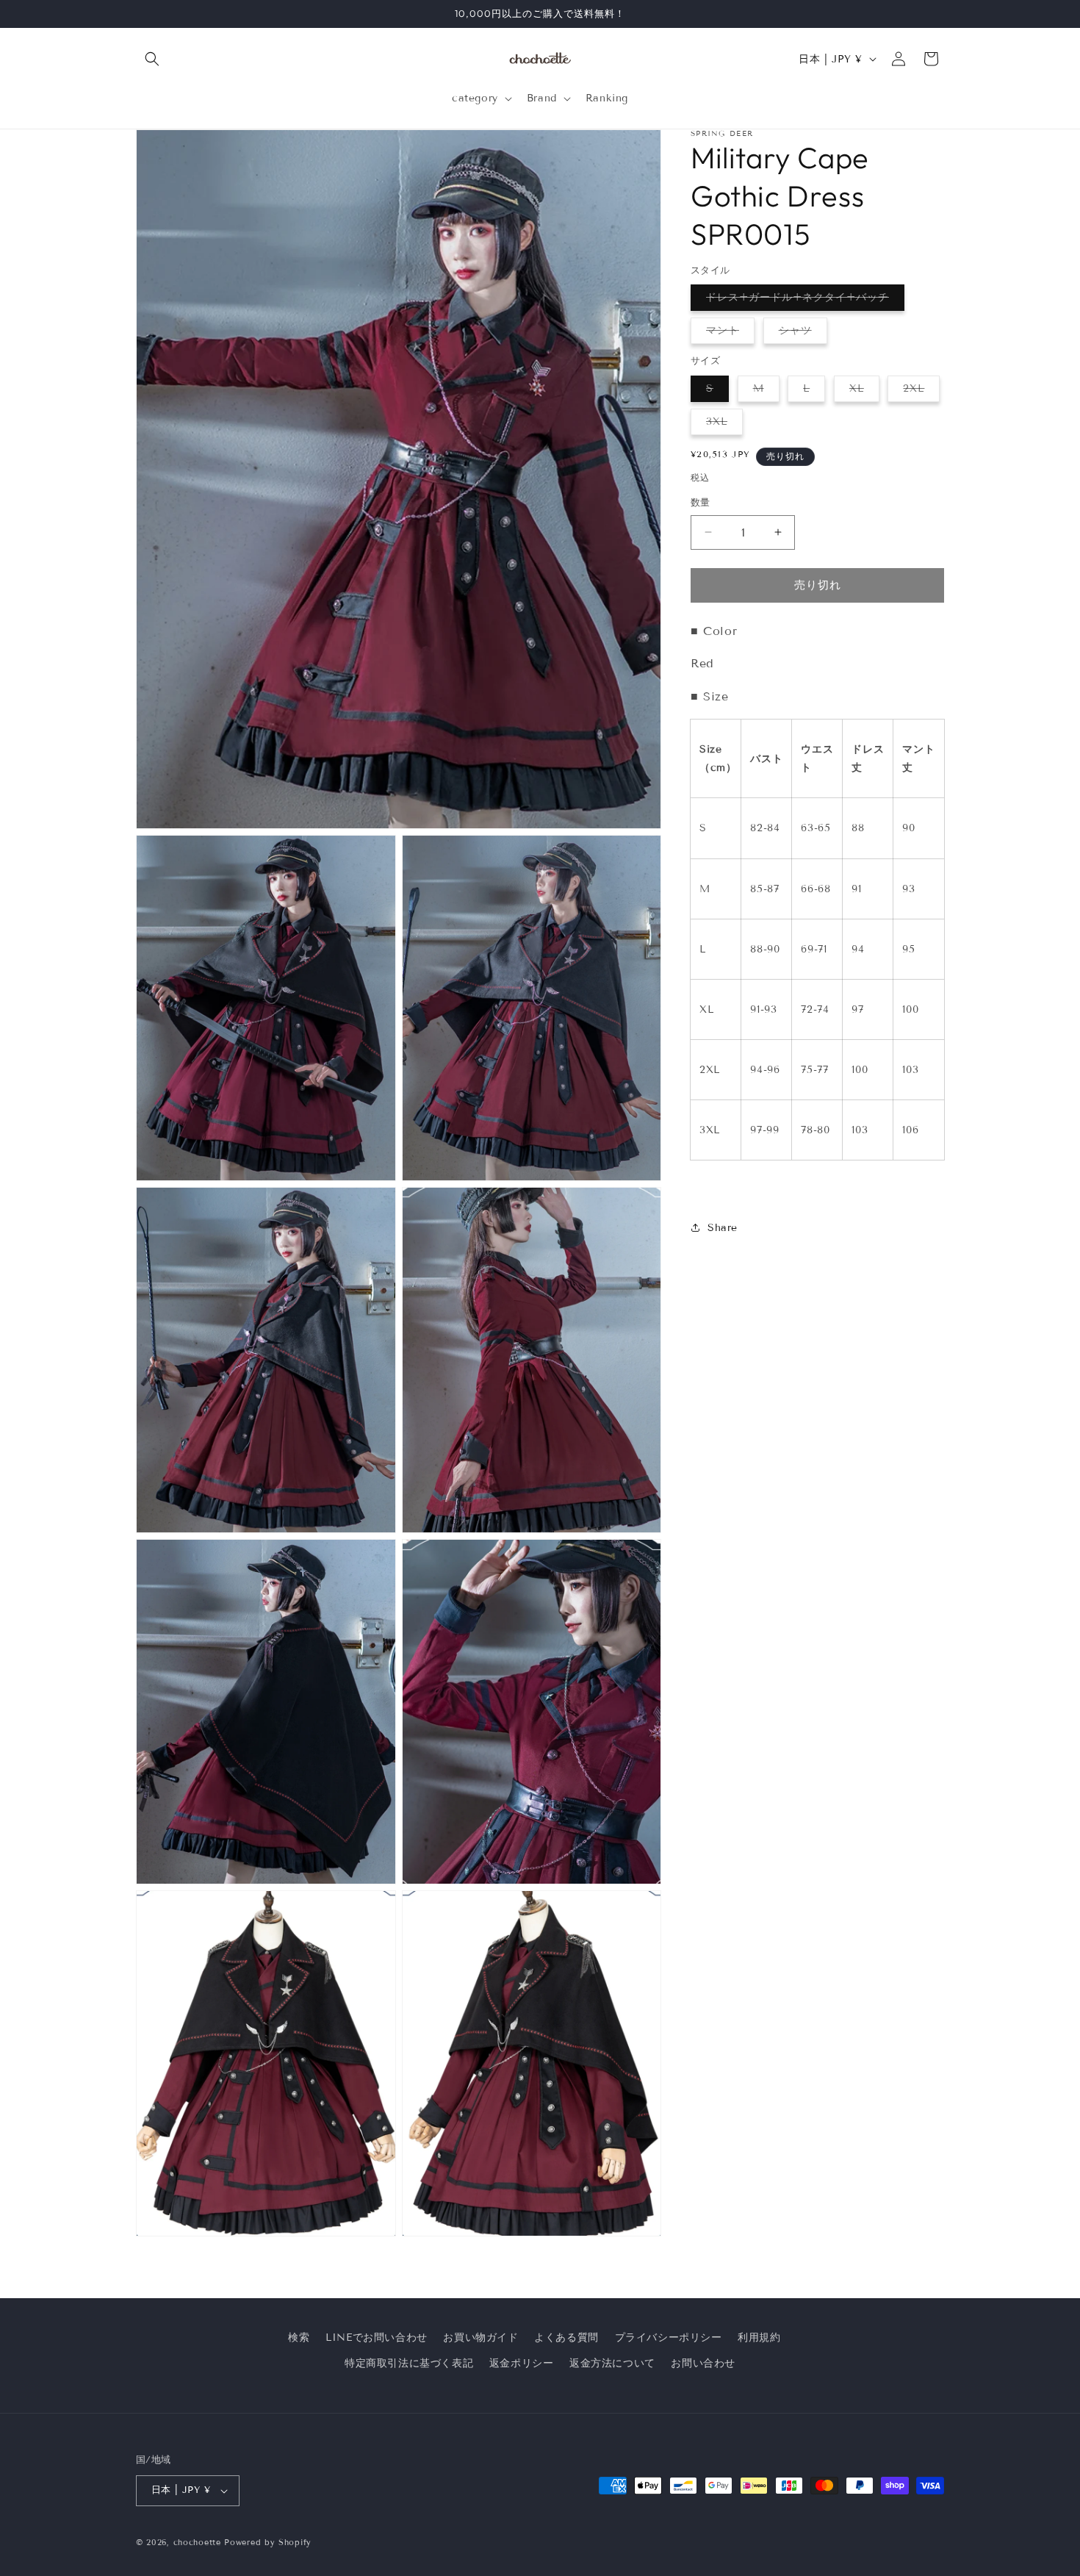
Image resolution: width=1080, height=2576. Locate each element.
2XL (919, 392)
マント (728, 334)
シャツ (800, 334)
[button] (152, 59)
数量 (701, 503)
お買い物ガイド (480, 2338)
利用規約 (759, 2338)
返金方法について (612, 2363)
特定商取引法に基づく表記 (409, 2363)
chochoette (197, 2542)
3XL (722, 425)
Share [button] (723, 1228)
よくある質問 (566, 2338)
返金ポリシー (522, 2363)
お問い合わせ (703, 2363)
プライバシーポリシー (669, 2338)
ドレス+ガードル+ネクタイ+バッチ (803, 301)
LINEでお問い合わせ (377, 2338)
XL (862, 392)
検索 (299, 2338)
